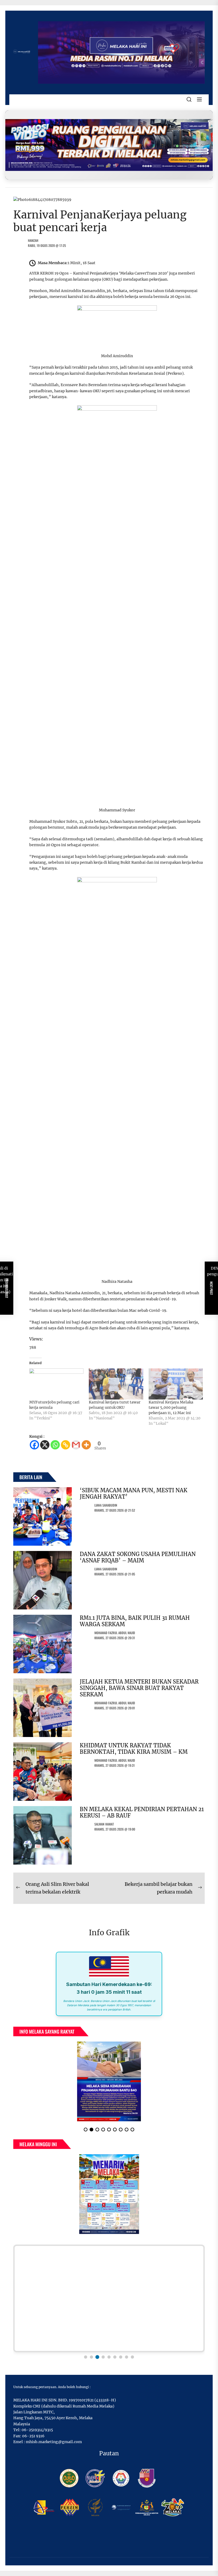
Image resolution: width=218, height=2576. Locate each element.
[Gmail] (76, 1445)
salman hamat (104, 1824)
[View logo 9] (132, 2357)
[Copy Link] (66, 1445)
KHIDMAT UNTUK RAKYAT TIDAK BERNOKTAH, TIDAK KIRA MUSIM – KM (134, 1749)
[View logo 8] (127, 2357)
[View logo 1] (86, 2357)
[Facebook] (34, 1445)
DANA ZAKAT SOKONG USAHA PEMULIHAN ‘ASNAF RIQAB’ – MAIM (138, 1557)
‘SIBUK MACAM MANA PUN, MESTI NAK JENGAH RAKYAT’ (134, 1493)
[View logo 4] (103, 2357)
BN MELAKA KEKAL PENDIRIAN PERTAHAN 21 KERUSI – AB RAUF (142, 1812)
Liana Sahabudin (106, 1505)
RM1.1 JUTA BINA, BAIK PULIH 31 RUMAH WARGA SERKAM (135, 1621)
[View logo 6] (115, 2357)
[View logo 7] (121, 2357)
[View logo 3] (97, 2357)
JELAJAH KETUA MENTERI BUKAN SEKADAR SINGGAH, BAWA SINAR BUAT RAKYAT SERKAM (139, 1688)
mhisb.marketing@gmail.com (54, 2442)
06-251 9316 (33, 2436)
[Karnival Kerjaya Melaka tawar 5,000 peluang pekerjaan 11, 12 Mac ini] (176, 1384)
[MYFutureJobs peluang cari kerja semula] (56, 1384)
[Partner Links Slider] (109, 2298)
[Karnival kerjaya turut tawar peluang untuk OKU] (116, 1384)
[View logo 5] (109, 2357)
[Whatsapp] (55, 1445)
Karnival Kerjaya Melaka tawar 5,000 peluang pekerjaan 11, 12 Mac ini (171, 1407)
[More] (86, 1445)
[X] (45, 1445)
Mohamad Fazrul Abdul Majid (115, 1633)
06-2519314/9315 (37, 2430)
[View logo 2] (91, 2357)
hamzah (33, 240)
